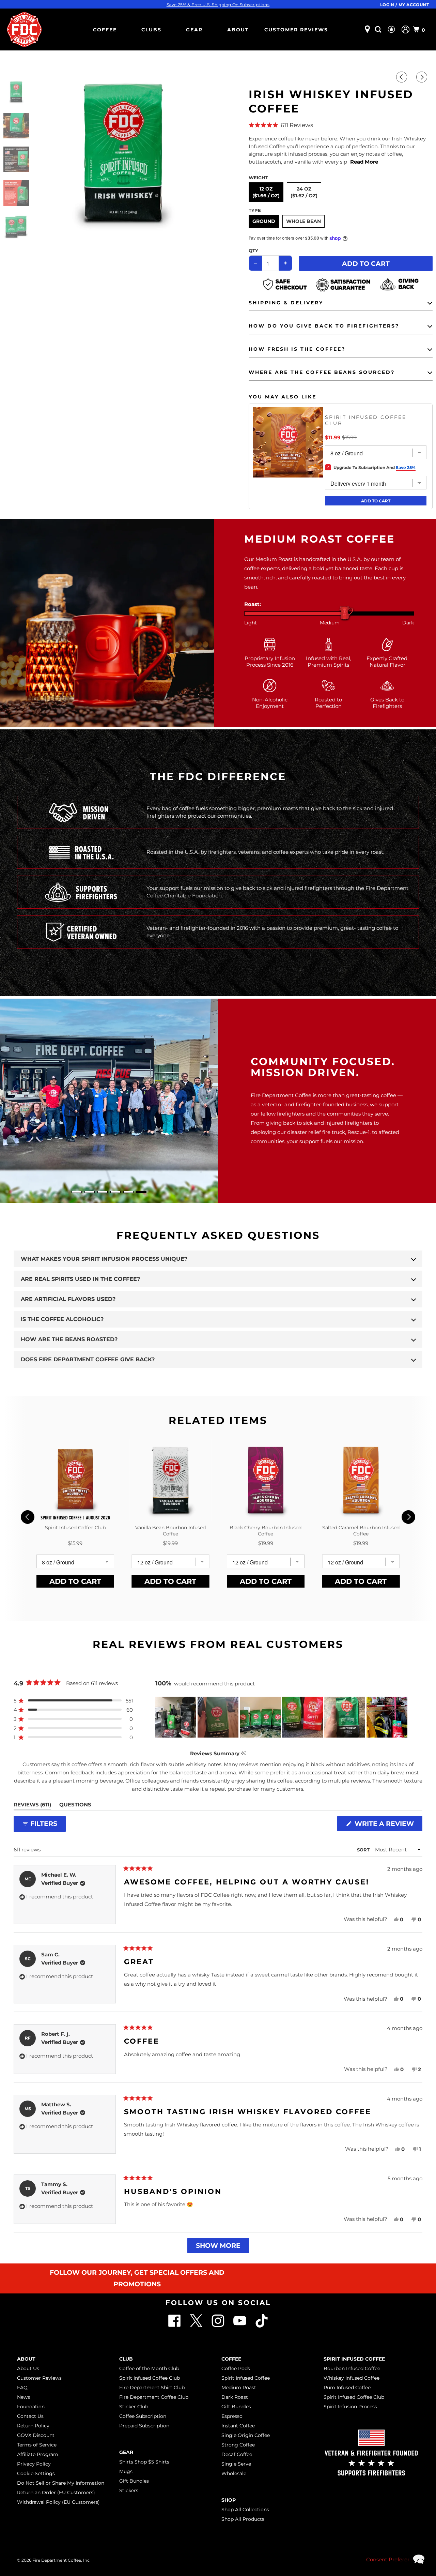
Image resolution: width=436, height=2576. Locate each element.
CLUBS (151, 30)
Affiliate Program (38, 2454)
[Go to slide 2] (90, 1192)
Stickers (129, 2490)
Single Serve (236, 2464)
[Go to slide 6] (141, 1192)
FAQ (22, 2388)
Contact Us (30, 2416)
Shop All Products (243, 2519)
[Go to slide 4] (115, 1192)
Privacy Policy (34, 2464)
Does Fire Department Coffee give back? (88, 1359)
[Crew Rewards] (392, 30)
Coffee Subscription (143, 2416)
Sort (364, 1850)
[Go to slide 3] (103, 1192)
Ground (264, 221)
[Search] (379, 29)
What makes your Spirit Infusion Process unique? (104, 1259)
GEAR (194, 30)
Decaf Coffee (237, 2454)
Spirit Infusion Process (350, 2407)
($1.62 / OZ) (304, 196)
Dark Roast (235, 2397)
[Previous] (403, 77)
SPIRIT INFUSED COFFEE (354, 2359)
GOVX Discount (36, 2435)
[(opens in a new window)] (262, 2326)
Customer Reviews (296, 30)
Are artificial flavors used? (68, 1299)
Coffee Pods (236, 2368)
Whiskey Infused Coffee (352, 2378)
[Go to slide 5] (128, 1192)
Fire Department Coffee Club (154, 2397)
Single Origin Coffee (246, 2435)
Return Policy (33, 2426)
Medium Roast (239, 2388)
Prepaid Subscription (144, 2426)
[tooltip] (243, 1753)
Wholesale (234, 2473)
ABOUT (238, 30)
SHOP (229, 2500)
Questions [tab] (75, 1806)
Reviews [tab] (32, 1806)
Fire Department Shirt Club (152, 2388)
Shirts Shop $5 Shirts (144, 2462)
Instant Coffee (238, 2426)
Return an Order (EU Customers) (56, 2492)
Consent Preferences (393, 2559)
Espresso (232, 2416)
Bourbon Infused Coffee (352, 2368)
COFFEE (105, 30)
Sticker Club (134, 2407)
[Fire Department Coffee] (24, 29)
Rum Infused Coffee (347, 2388)
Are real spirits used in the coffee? (80, 1279)
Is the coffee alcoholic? (62, 1319)
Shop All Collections (245, 2510)
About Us (28, 2368)
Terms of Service (37, 2445)
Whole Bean (303, 221)
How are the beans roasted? (69, 1339)
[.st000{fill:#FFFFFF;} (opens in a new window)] (197, 2326)
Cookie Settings (36, 2473)
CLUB (126, 2359)
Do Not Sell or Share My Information (61, 2483)
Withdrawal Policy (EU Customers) (58, 2502)
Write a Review (387, 1825)
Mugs (126, 2471)
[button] (341, 125)
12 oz (266, 192)
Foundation (31, 2407)
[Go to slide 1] (77, 1192)
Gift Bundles (134, 2481)
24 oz (304, 192)
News (24, 2397)
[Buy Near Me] (367, 29)
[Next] (423, 77)
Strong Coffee (238, 2445)
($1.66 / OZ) (266, 196)
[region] (282, 1717)
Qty (253, 251)
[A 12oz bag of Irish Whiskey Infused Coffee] (123, 153)
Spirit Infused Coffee (246, 2378)
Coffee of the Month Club (149, 2368)
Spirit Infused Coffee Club (150, 2378)
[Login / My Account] (406, 29)
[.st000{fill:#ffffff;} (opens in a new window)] (175, 2326)
